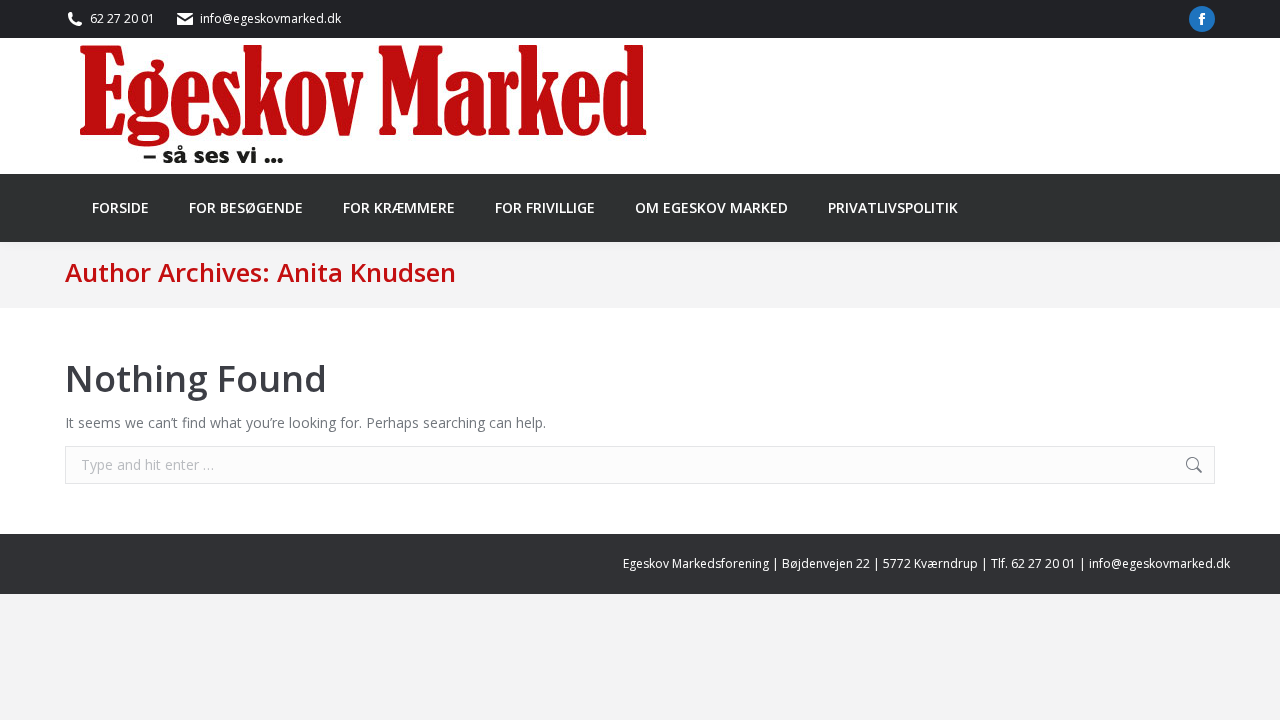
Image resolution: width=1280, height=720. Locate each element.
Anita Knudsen (366, 272)
